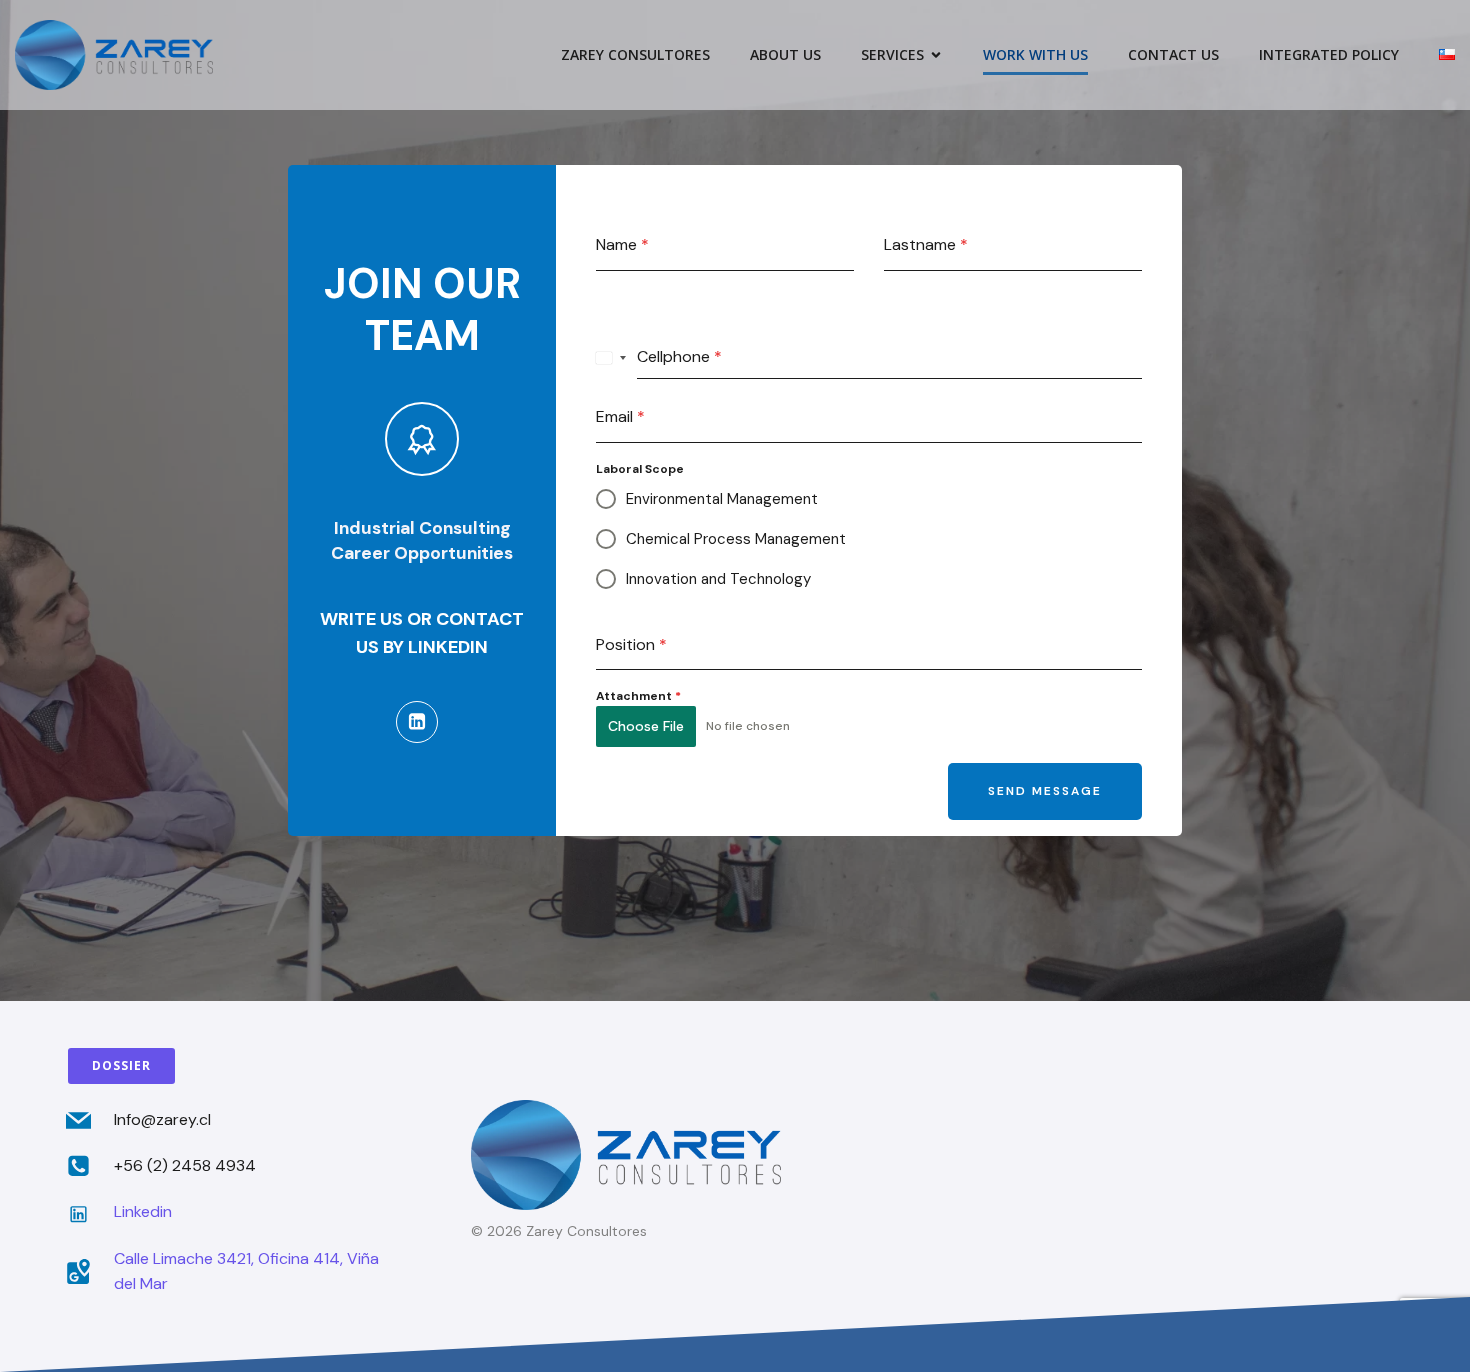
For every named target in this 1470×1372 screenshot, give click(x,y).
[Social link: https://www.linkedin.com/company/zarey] (86, 1212)
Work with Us (1035, 54)
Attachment (638, 696)
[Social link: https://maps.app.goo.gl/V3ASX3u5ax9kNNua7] (86, 1271)
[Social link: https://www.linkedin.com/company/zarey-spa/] (422, 722)
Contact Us (1173, 54)
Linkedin (143, 1211)
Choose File (646, 726)
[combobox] (611, 358)
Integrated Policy (1329, 54)
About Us (785, 54)
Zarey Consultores (635, 54)
